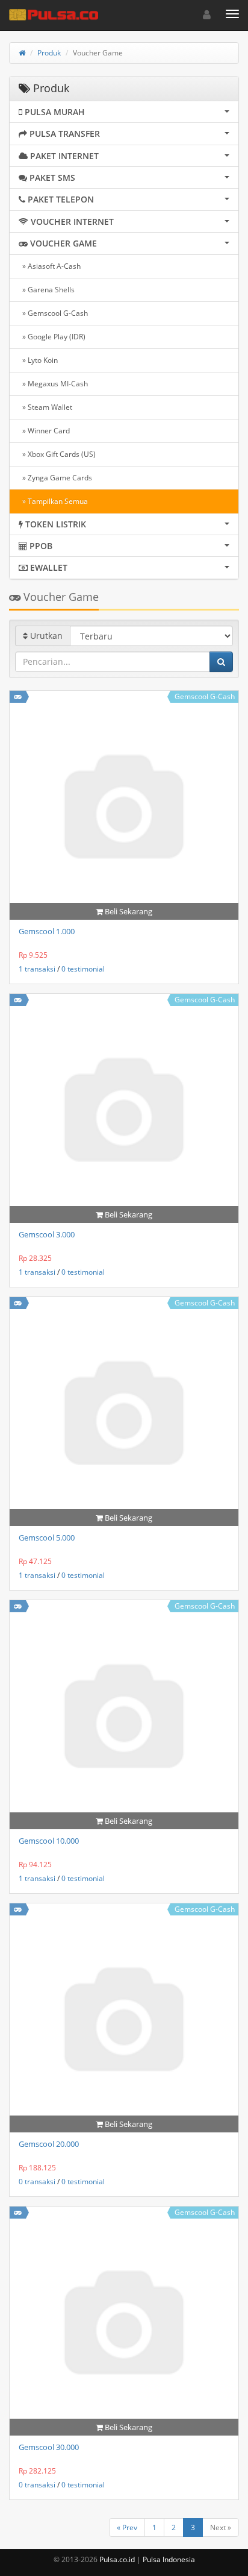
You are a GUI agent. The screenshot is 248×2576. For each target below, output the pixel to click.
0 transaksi (37, 2182)
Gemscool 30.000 (49, 2447)
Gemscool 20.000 (49, 2144)
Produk (49, 53)
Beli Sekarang (128, 911)
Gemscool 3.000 (47, 1234)
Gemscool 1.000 (47, 931)
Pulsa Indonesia (169, 2559)
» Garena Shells (47, 290)
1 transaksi (37, 969)
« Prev (127, 2527)
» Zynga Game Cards (55, 478)
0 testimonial (83, 969)
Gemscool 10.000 (49, 1841)
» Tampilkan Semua (53, 501)
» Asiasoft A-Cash (50, 266)
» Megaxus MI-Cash (53, 384)
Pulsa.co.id (117, 2559)
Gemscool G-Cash (205, 696)
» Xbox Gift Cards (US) (57, 454)
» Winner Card (44, 431)
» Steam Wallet (45, 407)
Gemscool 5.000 (47, 1538)
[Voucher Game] (18, 696)
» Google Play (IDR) (52, 337)
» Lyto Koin (38, 360)
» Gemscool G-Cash (53, 313)
